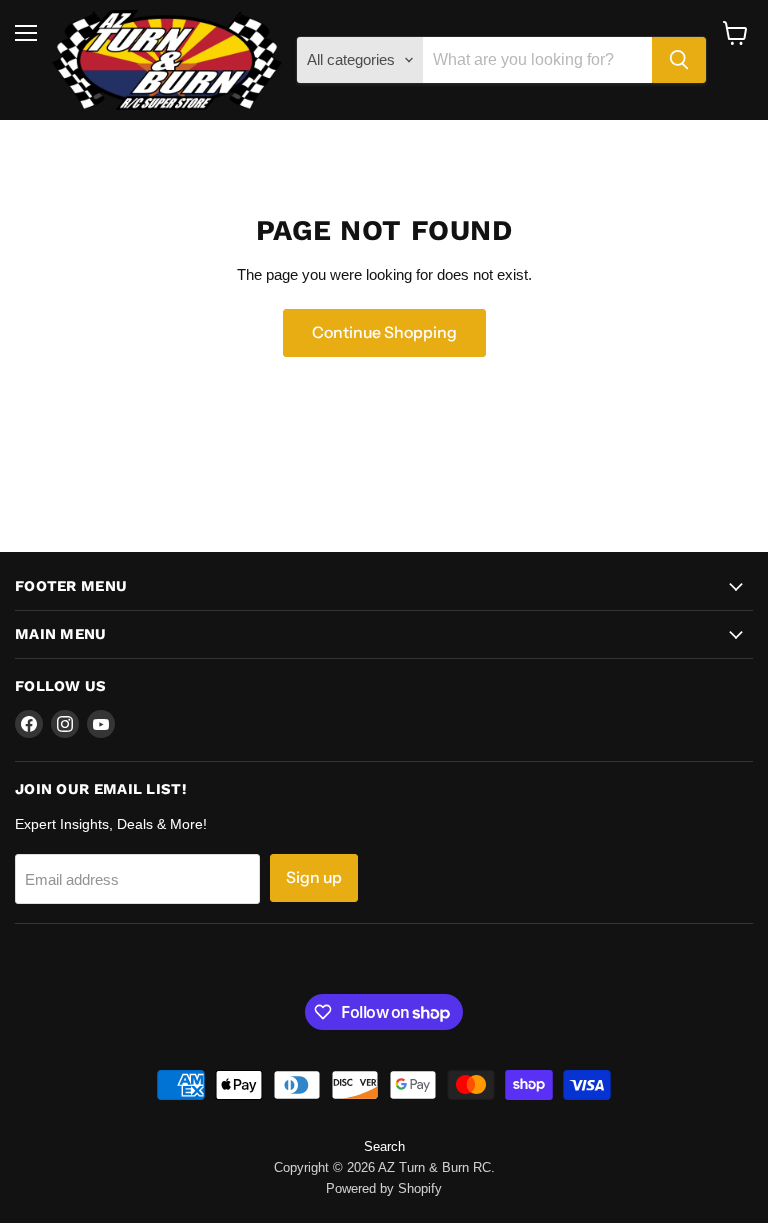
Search (384, 1146)
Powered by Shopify (384, 1188)
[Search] (679, 60)
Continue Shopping (384, 332)
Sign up (314, 877)
